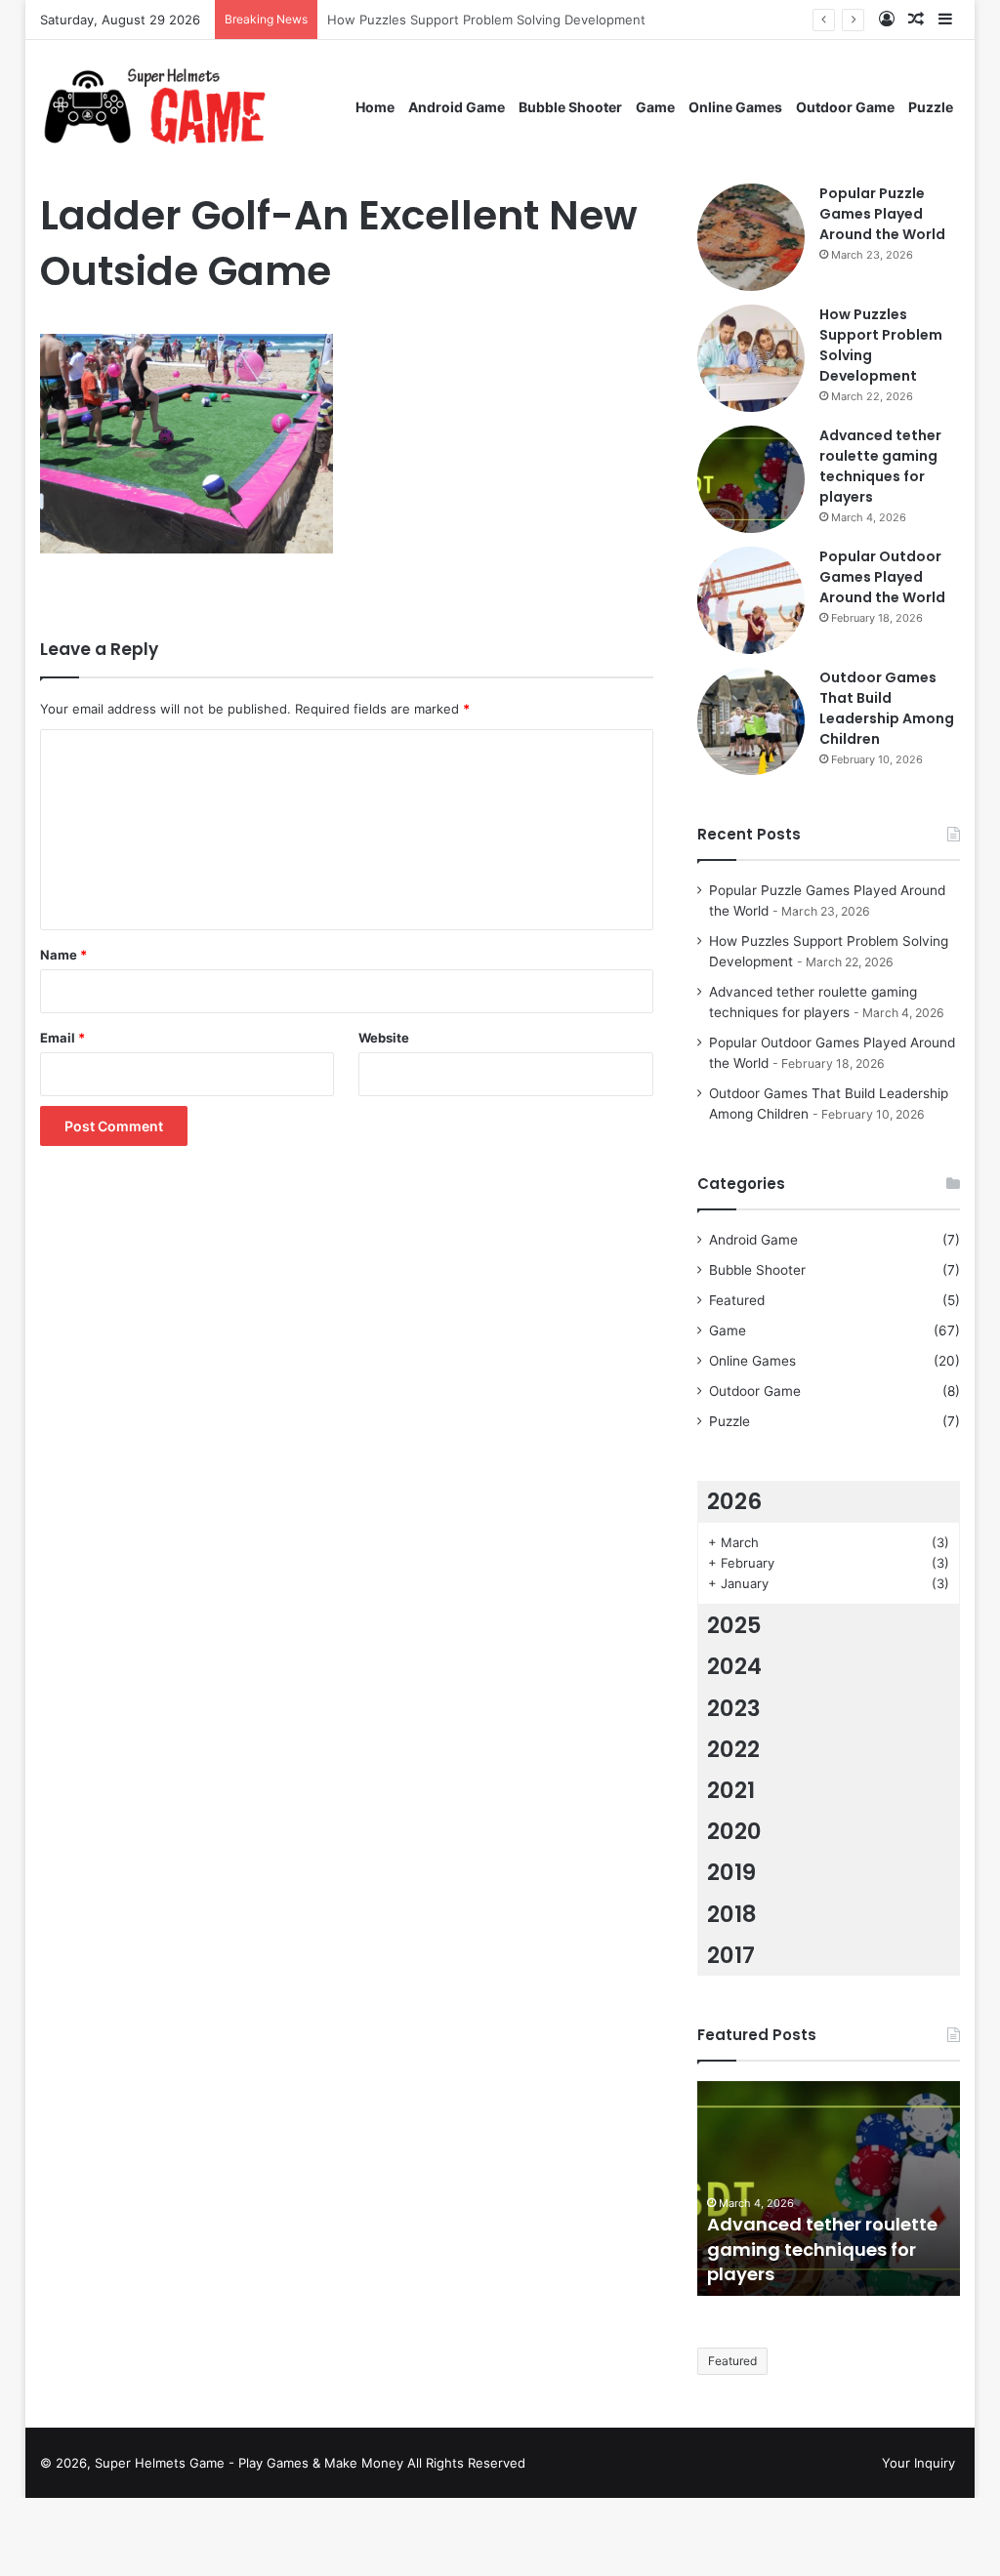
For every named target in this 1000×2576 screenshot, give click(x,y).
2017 (731, 1955)
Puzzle (931, 107)
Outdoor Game (845, 107)
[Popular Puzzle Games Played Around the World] (751, 237)
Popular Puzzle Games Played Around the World (882, 214)
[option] (829, 2188)
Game (655, 107)
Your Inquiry (918, 2463)
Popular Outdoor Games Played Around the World (882, 577)
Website (384, 1038)
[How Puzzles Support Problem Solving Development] (751, 358)
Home (375, 107)
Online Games (735, 107)
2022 (733, 1749)
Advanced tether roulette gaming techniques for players (880, 466)
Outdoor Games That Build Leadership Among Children (887, 708)
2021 (731, 1790)
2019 (731, 1872)
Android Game (457, 107)
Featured (737, 1300)
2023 (734, 1708)
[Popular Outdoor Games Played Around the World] (751, 600)
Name (63, 955)
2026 (734, 1501)
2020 (734, 1831)
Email (62, 1038)
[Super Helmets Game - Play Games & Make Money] (195, 107)
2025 (734, 1625)
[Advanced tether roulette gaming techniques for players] (751, 479)
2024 (734, 1666)
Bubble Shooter (570, 107)
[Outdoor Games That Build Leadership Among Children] (751, 721)
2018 (732, 1914)
